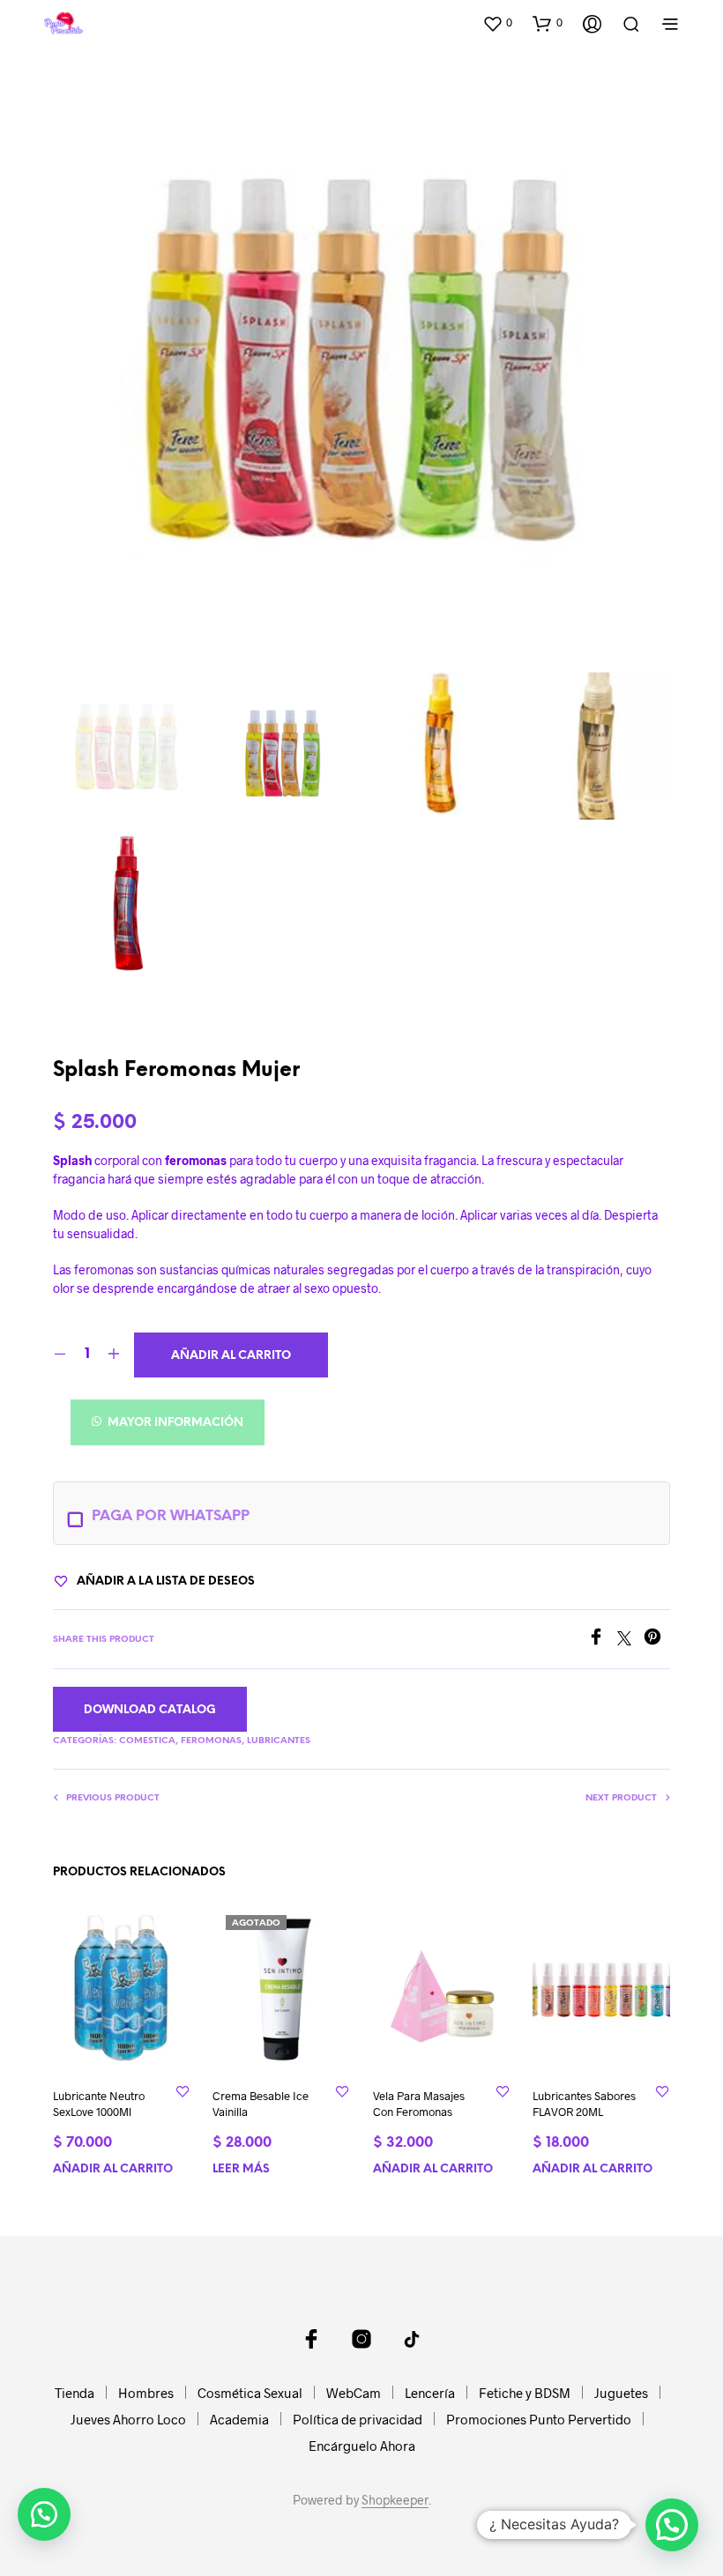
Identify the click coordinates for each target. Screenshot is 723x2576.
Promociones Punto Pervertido (539, 2419)
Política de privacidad (358, 2419)
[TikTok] (412, 2339)
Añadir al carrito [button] (113, 2169)
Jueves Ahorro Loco (128, 2419)
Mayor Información (174, 1423)
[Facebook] (602, 1640)
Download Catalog (150, 1710)
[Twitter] (630, 1640)
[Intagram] (361, 2339)
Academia (239, 2419)
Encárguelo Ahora (362, 2446)
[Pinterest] (657, 1640)
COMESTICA (147, 1741)
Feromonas (211, 1741)
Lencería (430, 2393)
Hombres (146, 2393)
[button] (497, 23)
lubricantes (279, 1741)
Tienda (75, 2393)
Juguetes (621, 2393)
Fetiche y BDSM (525, 2393)
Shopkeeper (395, 2500)
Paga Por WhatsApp (171, 1516)
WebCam (354, 2393)
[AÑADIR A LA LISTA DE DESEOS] (183, 2091)
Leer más (241, 2169)
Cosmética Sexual (250, 2393)
